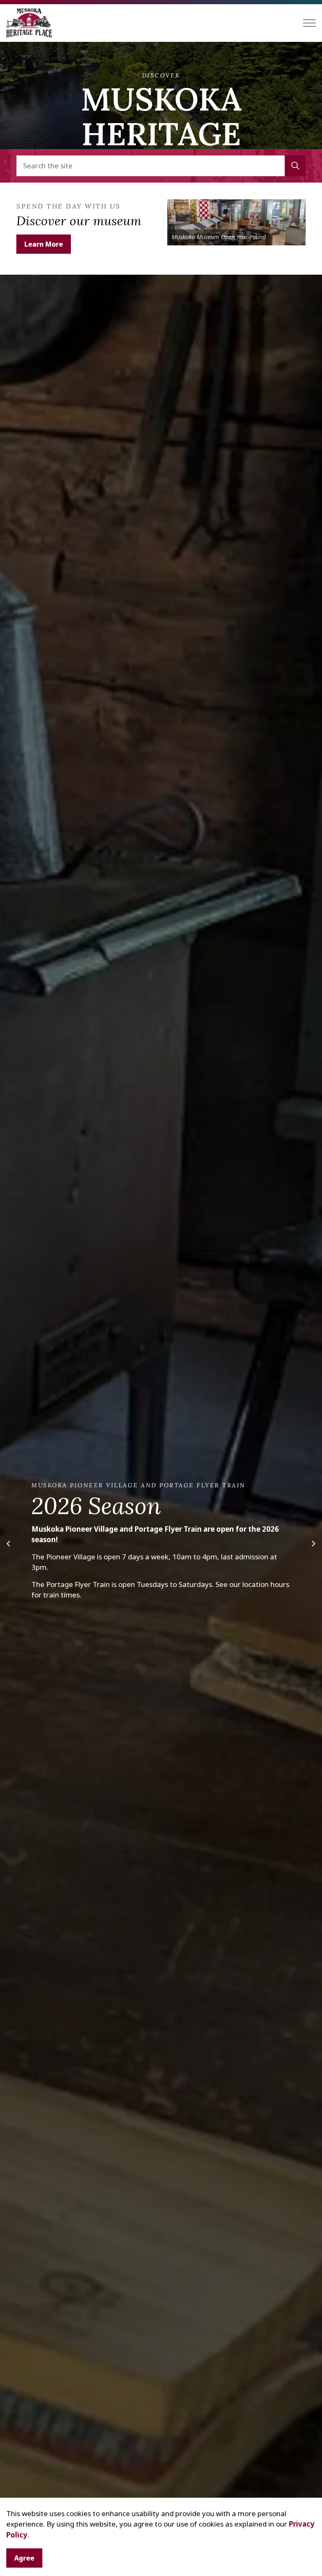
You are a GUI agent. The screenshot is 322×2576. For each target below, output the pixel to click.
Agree (24, 2558)
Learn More (44, 244)
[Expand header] (309, 23)
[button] (295, 166)
